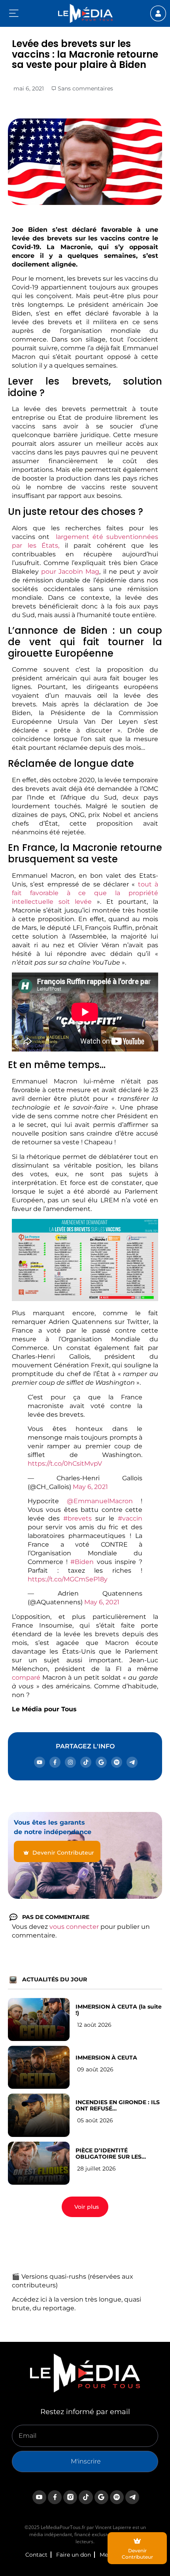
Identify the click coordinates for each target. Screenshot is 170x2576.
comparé (26, 1678)
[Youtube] (40, 1762)
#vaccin (130, 1518)
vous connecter (74, 1927)
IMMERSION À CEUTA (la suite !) (119, 2010)
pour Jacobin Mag (70, 572)
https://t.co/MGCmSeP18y (68, 1579)
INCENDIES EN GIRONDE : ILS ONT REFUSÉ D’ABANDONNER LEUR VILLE (118, 2105)
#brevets (77, 1518)
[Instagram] (70, 1762)
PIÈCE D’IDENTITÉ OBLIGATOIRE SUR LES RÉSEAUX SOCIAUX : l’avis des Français (119, 2154)
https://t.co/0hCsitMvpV (65, 1464)
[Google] (101, 1762)
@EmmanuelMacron (100, 1501)
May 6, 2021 (90, 1487)
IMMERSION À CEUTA (106, 2058)
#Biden (82, 1562)
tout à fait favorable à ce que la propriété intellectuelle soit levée (85, 893)
